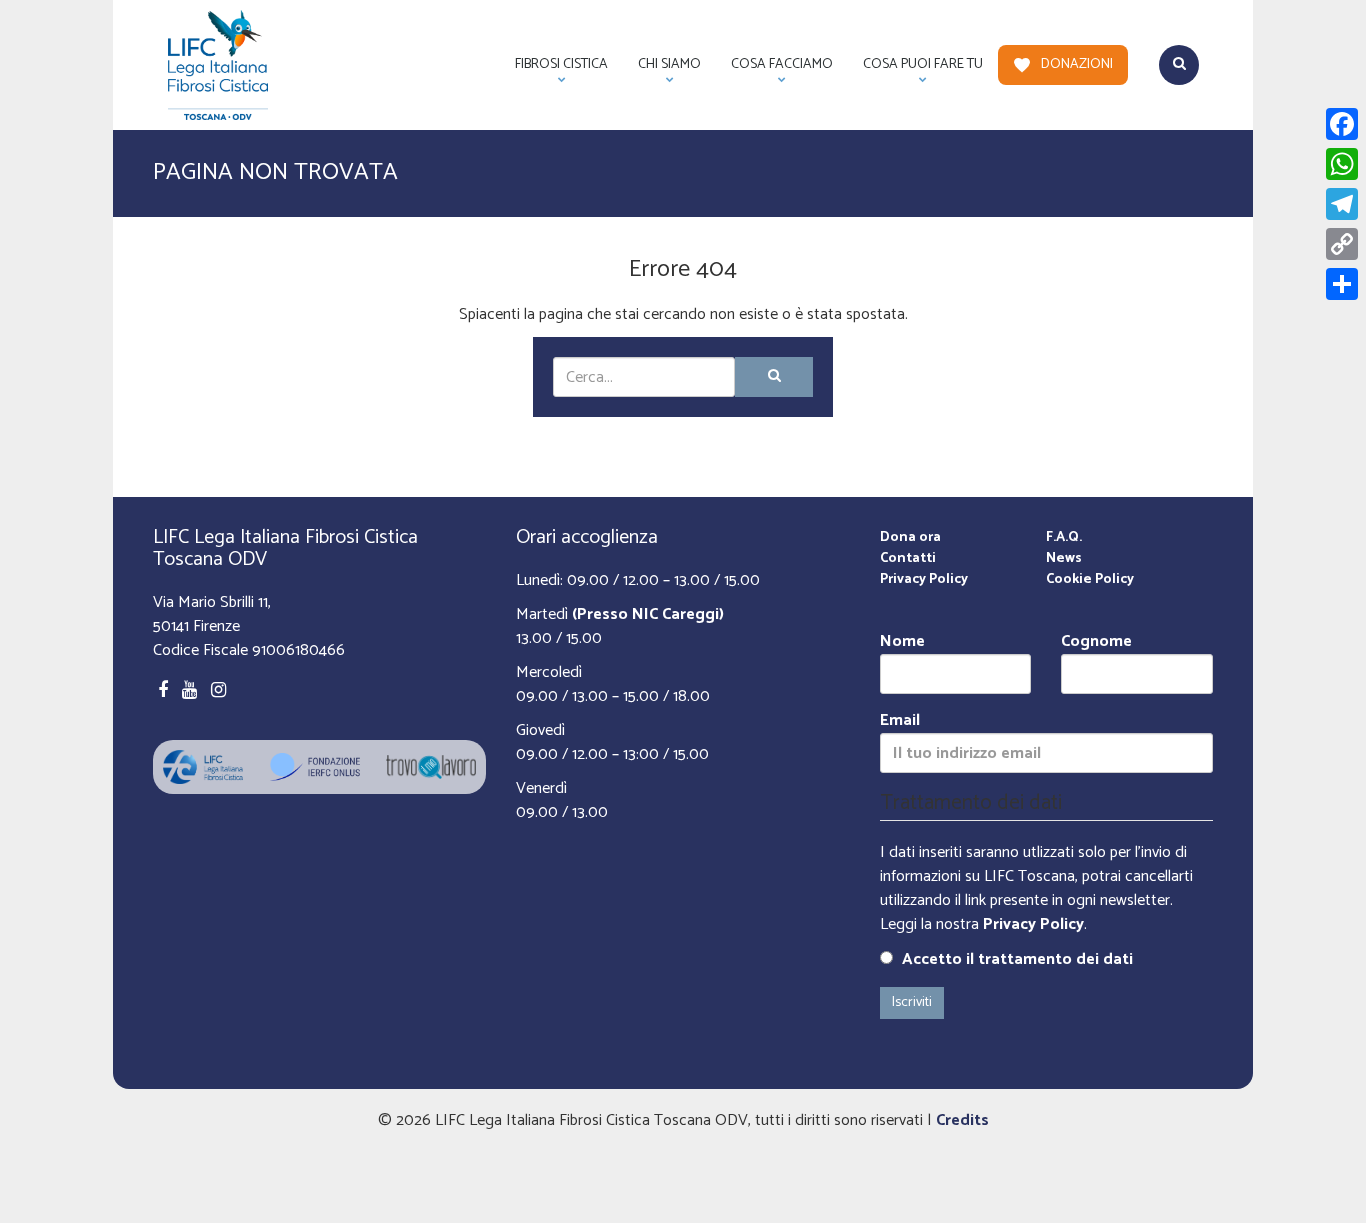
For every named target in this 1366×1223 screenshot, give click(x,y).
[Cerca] (774, 377)
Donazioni (1077, 64)
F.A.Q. (1064, 537)
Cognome (1096, 642)
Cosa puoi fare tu (915, 69)
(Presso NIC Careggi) (648, 614)
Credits (962, 1120)
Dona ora (910, 537)
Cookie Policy (1090, 579)
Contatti (908, 558)
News (1064, 558)
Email (900, 721)
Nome (902, 642)
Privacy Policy (924, 579)
